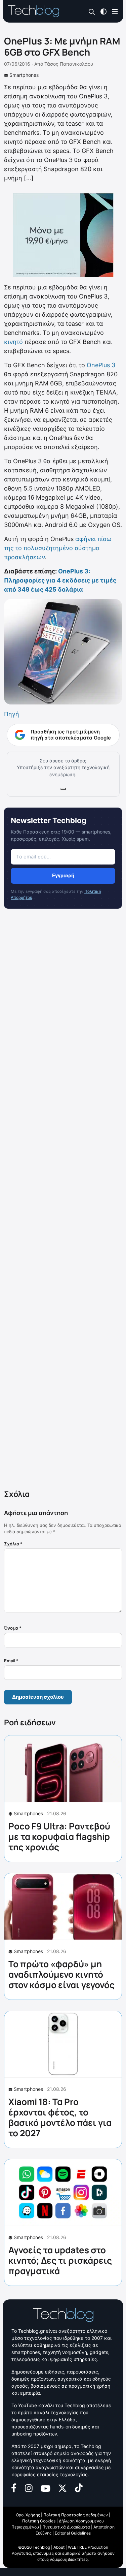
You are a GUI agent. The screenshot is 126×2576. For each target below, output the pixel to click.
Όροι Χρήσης (28, 2515)
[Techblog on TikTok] (79, 2487)
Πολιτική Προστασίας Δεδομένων (76, 2515)
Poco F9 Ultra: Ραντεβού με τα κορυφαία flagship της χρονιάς (59, 1836)
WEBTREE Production (88, 2547)
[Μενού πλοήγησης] (115, 11)
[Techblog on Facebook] (14, 2487)
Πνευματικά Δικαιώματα (66, 2527)
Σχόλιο (13, 1544)
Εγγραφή (63, 875)
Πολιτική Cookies (39, 2521)
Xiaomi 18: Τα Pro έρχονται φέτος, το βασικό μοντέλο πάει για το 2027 (60, 2117)
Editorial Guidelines (73, 2533)
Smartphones (24, 75)
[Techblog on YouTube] (46, 2488)
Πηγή (12, 714)
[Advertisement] (63, 1200)
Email (11, 1661)
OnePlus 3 (101, 365)
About (59, 2547)
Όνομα (13, 1628)
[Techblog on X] (62, 2488)
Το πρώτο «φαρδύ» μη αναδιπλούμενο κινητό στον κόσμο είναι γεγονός (61, 1974)
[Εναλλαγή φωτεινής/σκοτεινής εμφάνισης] (103, 11)
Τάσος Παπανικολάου (69, 64)
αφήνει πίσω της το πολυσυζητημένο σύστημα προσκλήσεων (58, 548)
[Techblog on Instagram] (29, 2488)
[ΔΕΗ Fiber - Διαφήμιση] (63, 235)
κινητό (13, 342)
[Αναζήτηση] (92, 12)
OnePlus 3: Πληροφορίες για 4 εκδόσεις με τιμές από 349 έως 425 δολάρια (60, 580)
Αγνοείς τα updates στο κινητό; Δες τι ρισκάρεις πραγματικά (60, 2260)
